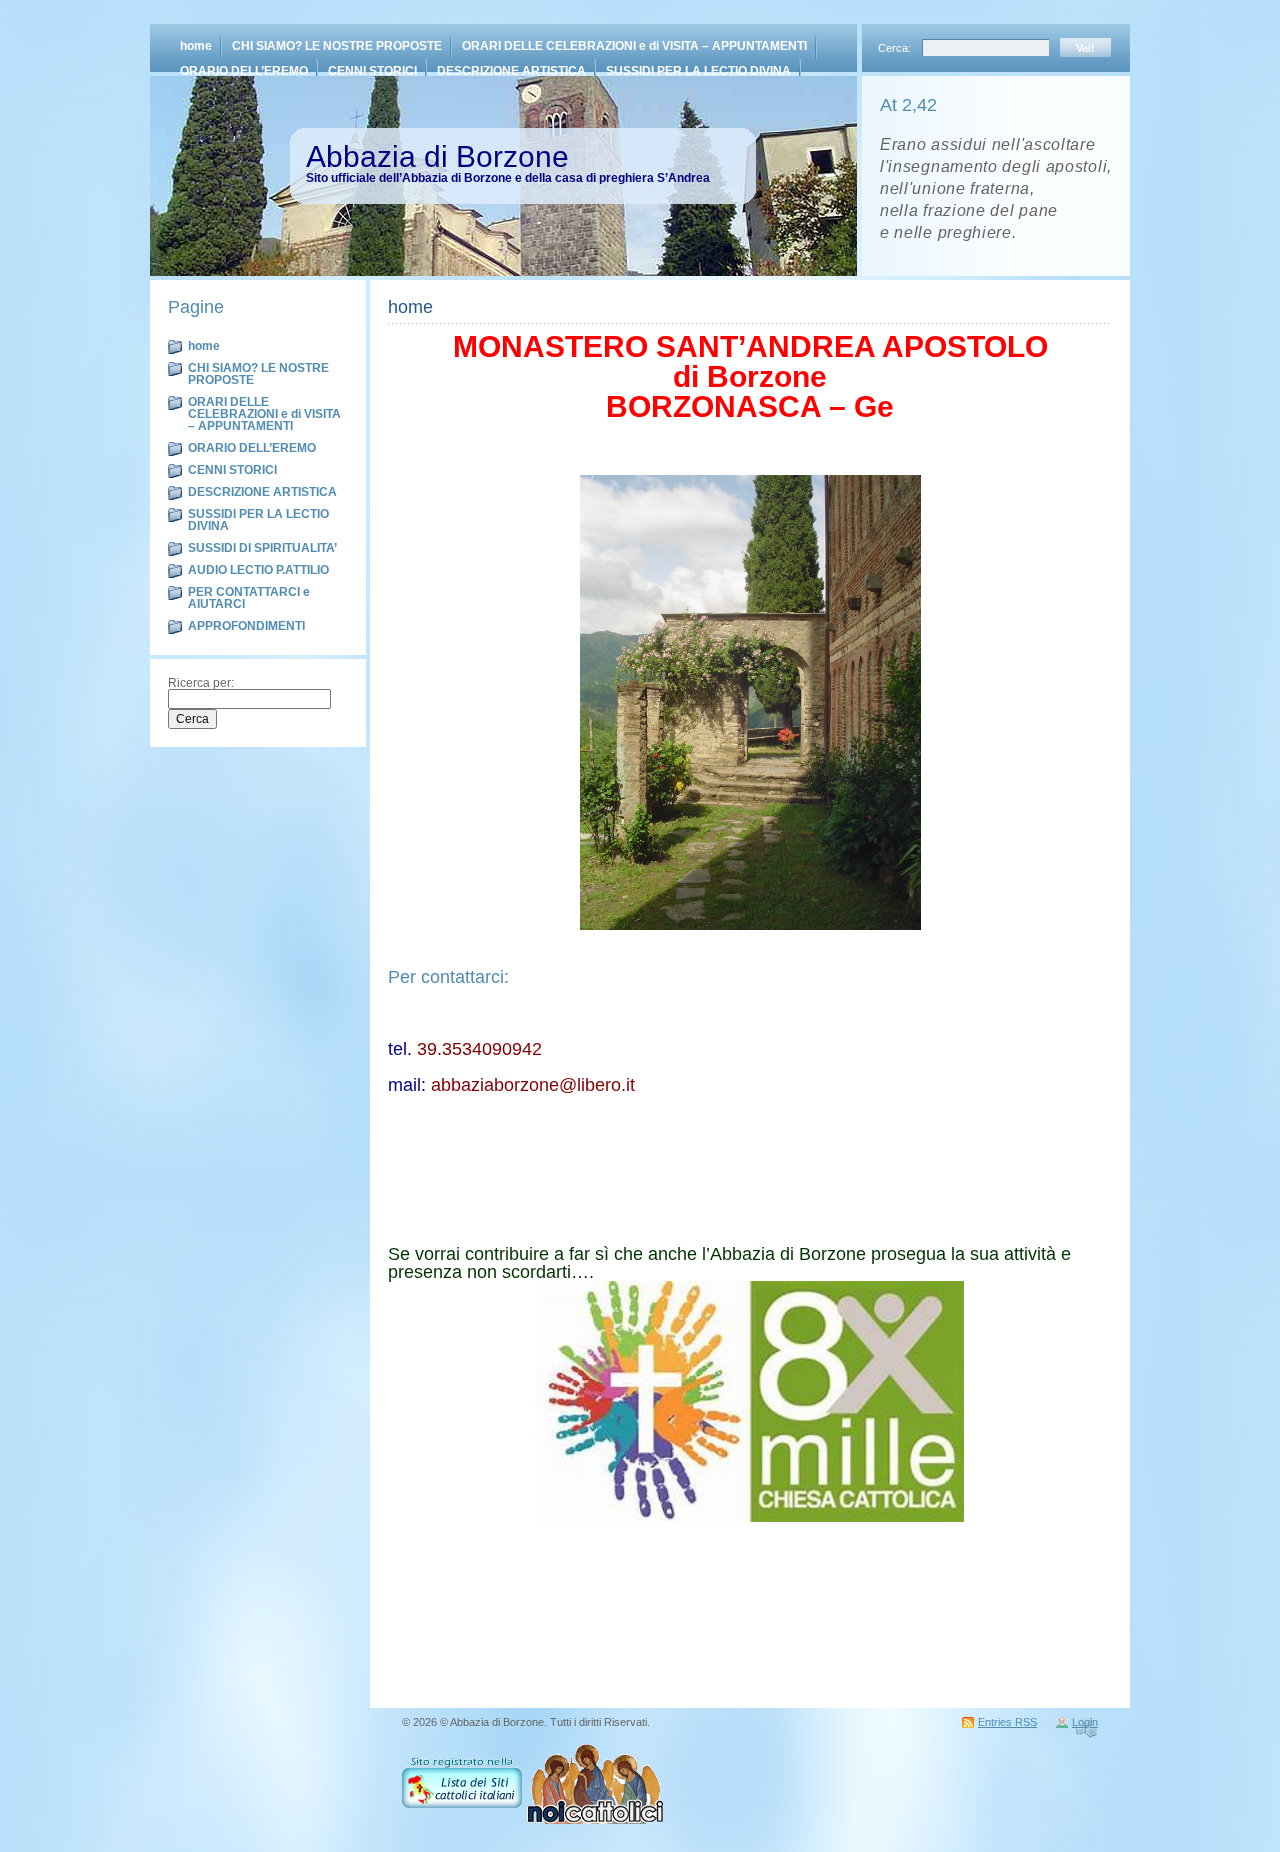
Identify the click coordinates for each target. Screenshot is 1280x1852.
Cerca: (896, 48)
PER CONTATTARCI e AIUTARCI (249, 598)
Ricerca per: (201, 683)
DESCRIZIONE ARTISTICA (511, 71)
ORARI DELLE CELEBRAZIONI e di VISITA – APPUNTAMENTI (634, 46)
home (196, 46)
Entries (1007, 1722)
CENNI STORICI (372, 71)
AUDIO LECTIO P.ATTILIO (258, 570)
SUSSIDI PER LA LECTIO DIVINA (698, 71)
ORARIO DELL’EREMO (244, 71)
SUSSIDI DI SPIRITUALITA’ (262, 548)
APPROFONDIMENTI (246, 626)
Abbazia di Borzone (437, 156)
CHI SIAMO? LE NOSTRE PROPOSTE (337, 46)
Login (1085, 1722)
